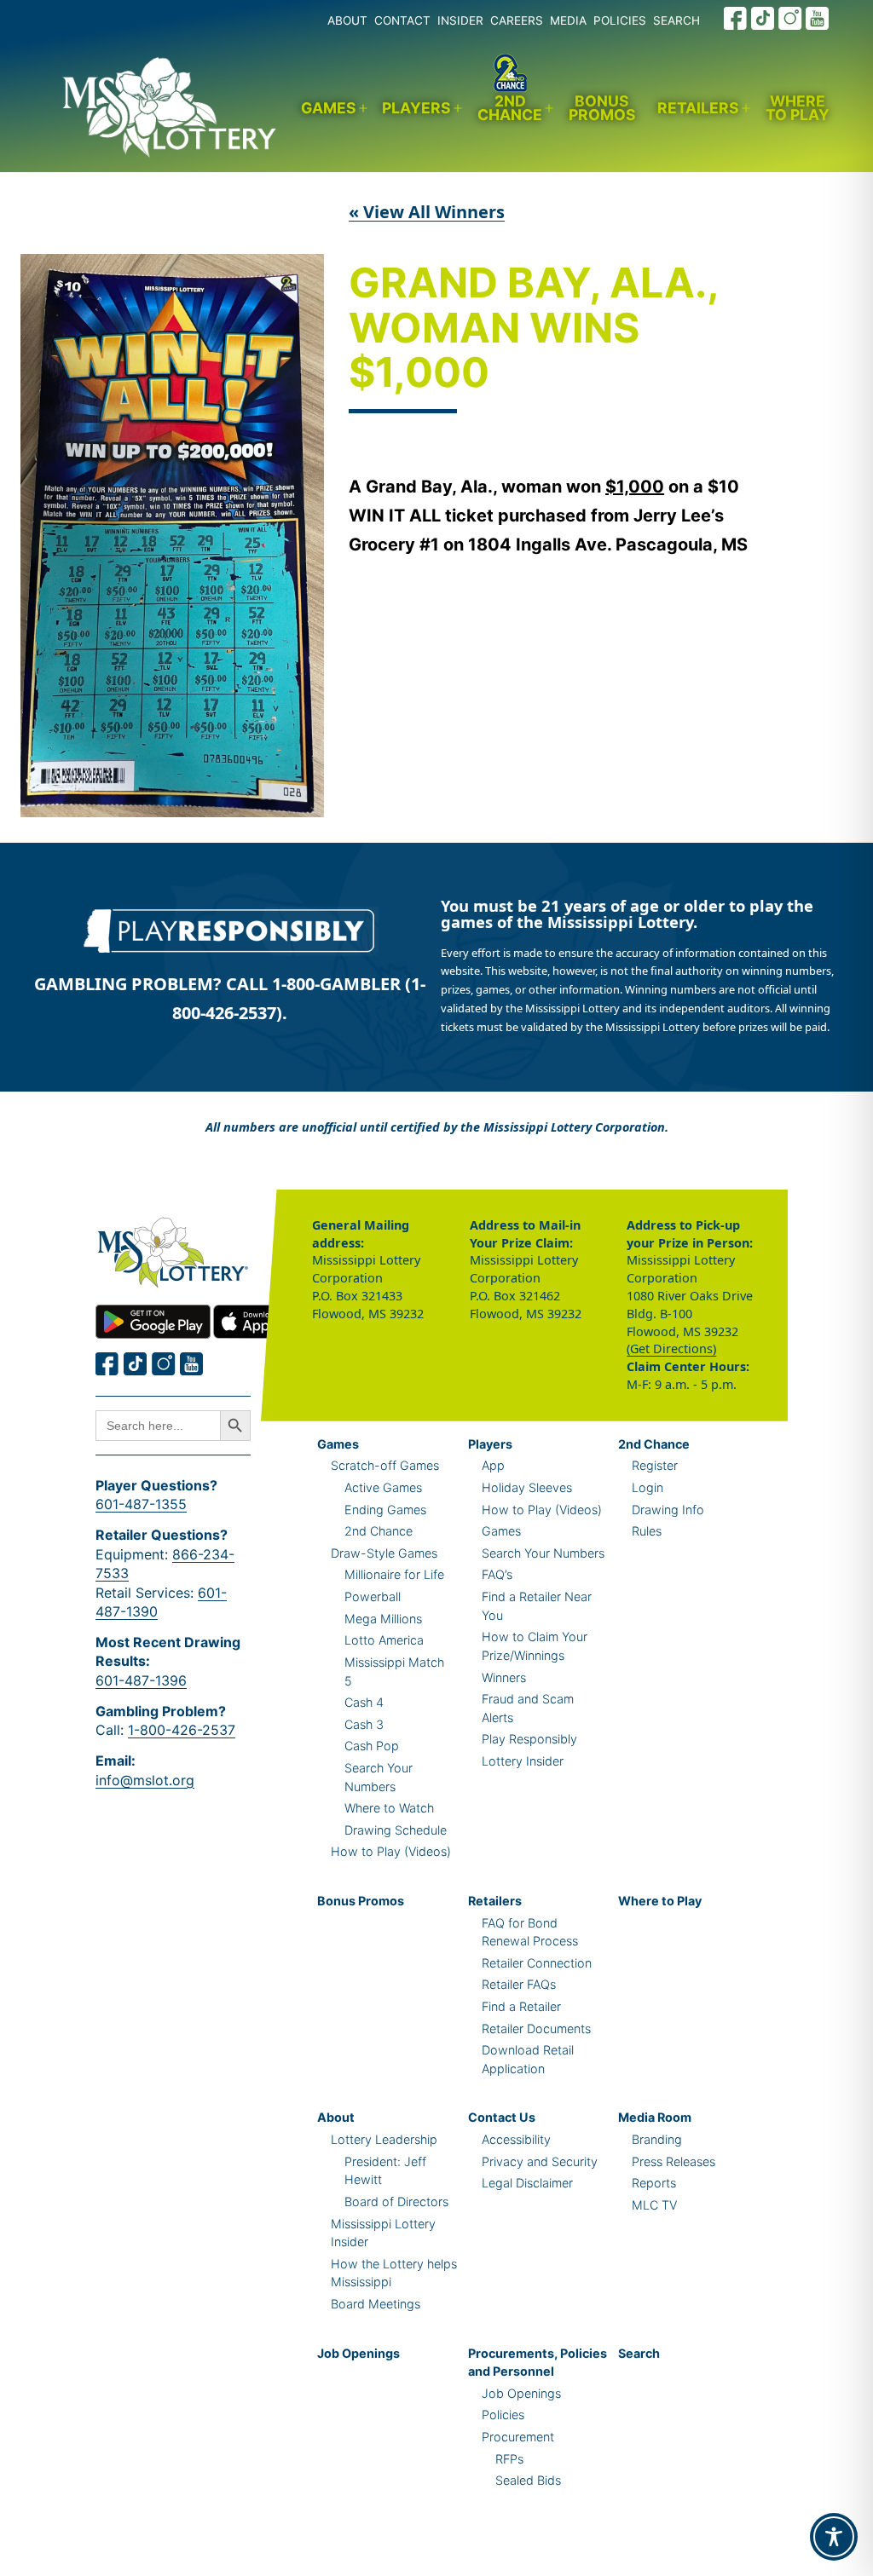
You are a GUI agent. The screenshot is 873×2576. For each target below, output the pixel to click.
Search (639, 2353)
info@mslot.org (145, 1780)
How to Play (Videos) (391, 1851)
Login (648, 1487)
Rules (647, 1531)
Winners (504, 1677)
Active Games (383, 1487)
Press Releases (674, 2161)
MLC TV (654, 2205)
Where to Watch (389, 1808)
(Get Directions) (671, 1349)
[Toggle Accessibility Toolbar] (834, 2537)
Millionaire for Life (394, 1574)
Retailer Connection (537, 1963)
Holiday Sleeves (527, 1487)
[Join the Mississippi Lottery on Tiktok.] (136, 1364)
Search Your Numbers (543, 1553)
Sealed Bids (528, 2480)
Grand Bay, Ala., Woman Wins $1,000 (533, 329)
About (336, 2117)
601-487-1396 (141, 1680)
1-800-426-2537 (182, 1730)
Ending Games (385, 1510)
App (493, 1465)
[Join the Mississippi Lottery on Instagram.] (790, 18)
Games (329, 108)
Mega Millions (383, 1619)
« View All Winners (427, 212)
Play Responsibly (529, 1739)
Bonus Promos (602, 108)
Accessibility (516, 2139)
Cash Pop (372, 1746)
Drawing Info (668, 1510)
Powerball (373, 1596)
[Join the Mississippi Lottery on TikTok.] (763, 18)
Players (416, 108)
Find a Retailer (521, 2006)
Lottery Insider (523, 1761)
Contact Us (502, 2117)
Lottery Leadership (384, 2139)
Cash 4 (364, 1702)
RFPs (509, 2459)
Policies (503, 2415)
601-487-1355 (141, 1504)
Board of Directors (396, 2201)
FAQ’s (497, 1574)
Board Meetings (376, 2304)
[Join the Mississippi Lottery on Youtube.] (818, 18)
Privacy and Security (540, 2161)
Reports (654, 2183)
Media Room (655, 2117)
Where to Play (798, 108)
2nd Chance (510, 108)
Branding (657, 2139)
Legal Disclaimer (527, 2183)
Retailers (698, 108)
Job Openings (358, 2353)
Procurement (518, 2437)
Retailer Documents (536, 2029)
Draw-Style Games (384, 1553)
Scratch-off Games (385, 1465)
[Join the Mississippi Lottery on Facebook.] (736, 18)
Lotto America (384, 1640)
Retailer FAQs (519, 1984)
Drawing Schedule (396, 1830)
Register (655, 1465)
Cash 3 (364, 1724)
